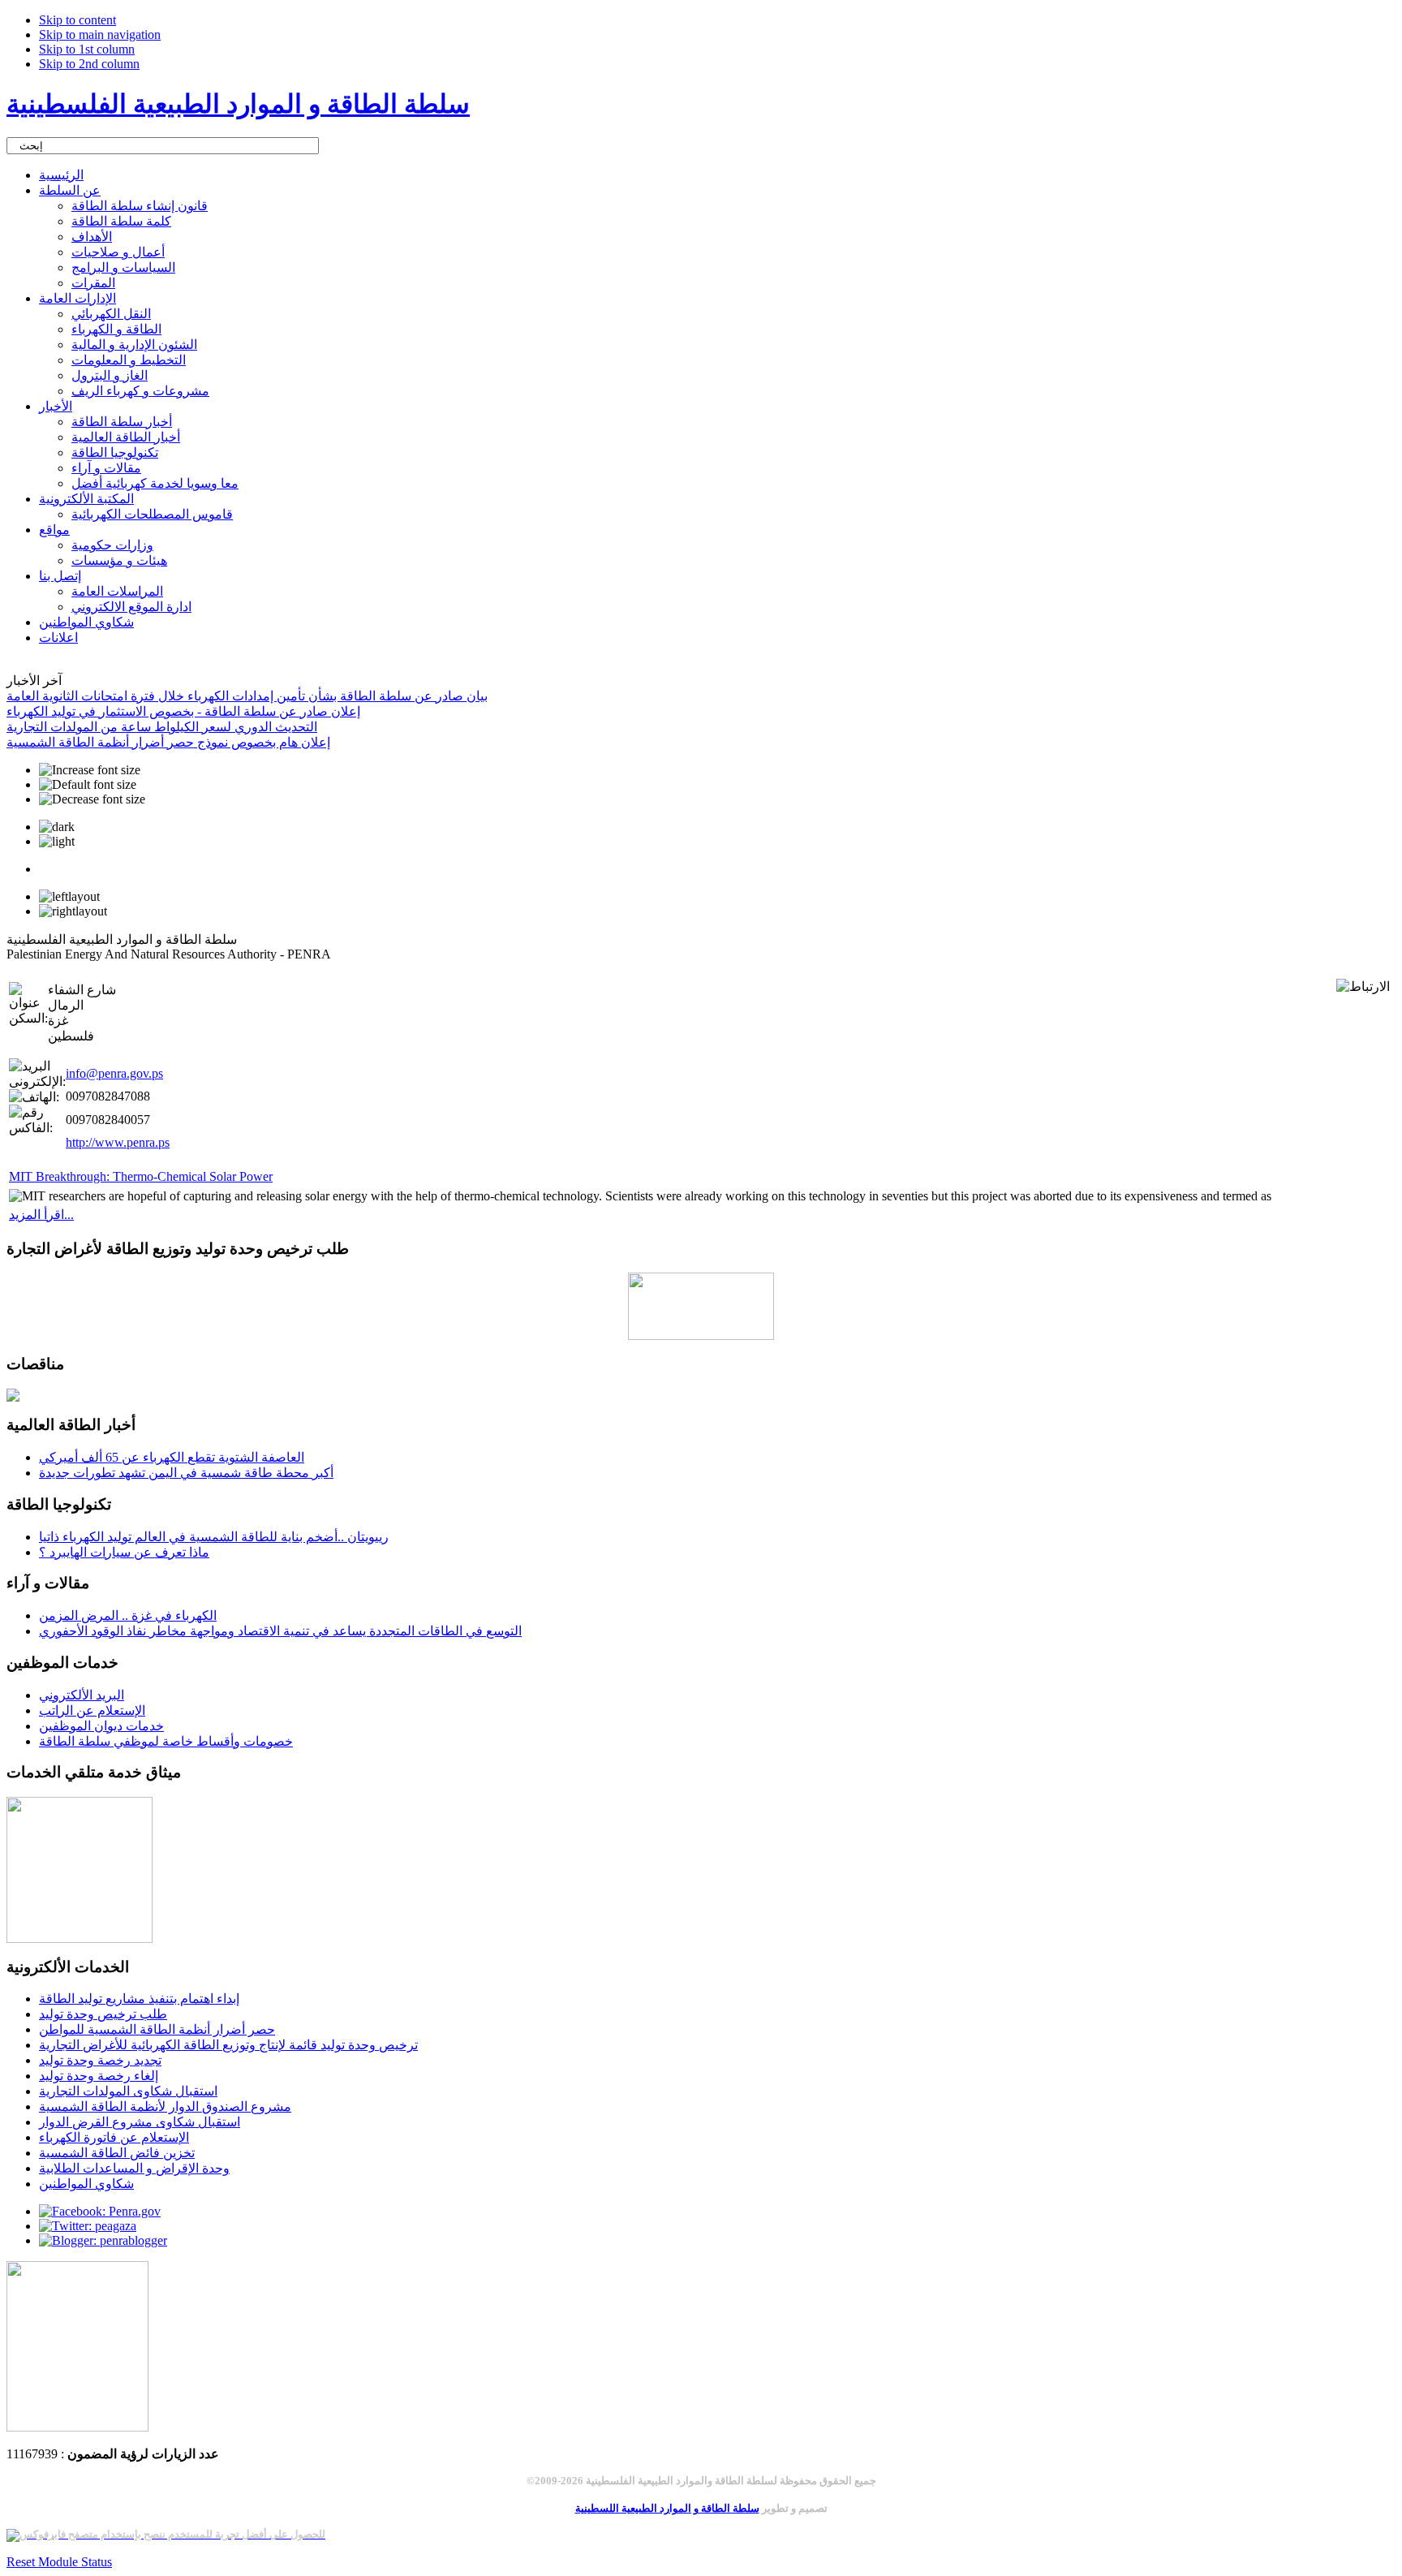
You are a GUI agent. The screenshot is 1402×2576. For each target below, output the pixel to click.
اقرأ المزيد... (41, 1215)
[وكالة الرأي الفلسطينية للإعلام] (77, 2427)
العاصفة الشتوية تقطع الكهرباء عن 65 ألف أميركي (172, 1457)
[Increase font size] (90, 770)
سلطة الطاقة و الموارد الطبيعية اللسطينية (667, 2508)
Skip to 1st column (87, 49)
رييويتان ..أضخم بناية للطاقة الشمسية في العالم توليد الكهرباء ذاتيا (214, 1537)
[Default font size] (88, 785)
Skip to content (77, 20)
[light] (57, 842)
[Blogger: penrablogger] (103, 2240)
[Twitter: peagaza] (88, 2226)
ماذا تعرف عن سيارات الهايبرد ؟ (124, 1552)
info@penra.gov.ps (114, 1073)
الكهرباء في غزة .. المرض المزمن (128, 1615)
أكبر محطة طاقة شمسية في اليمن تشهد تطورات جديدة (186, 1473)
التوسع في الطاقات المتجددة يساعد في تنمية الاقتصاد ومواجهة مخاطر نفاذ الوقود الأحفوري (280, 1631)
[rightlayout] (73, 911)
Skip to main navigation (100, 34)
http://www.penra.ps (118, 1142)
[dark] (57, 827)
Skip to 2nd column (89, 64)
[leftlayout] (69, 897)
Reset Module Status (59, 2562)
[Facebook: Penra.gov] (100, 2211)
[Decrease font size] (92, 799)
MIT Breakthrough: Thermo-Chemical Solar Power (141, 1176)
